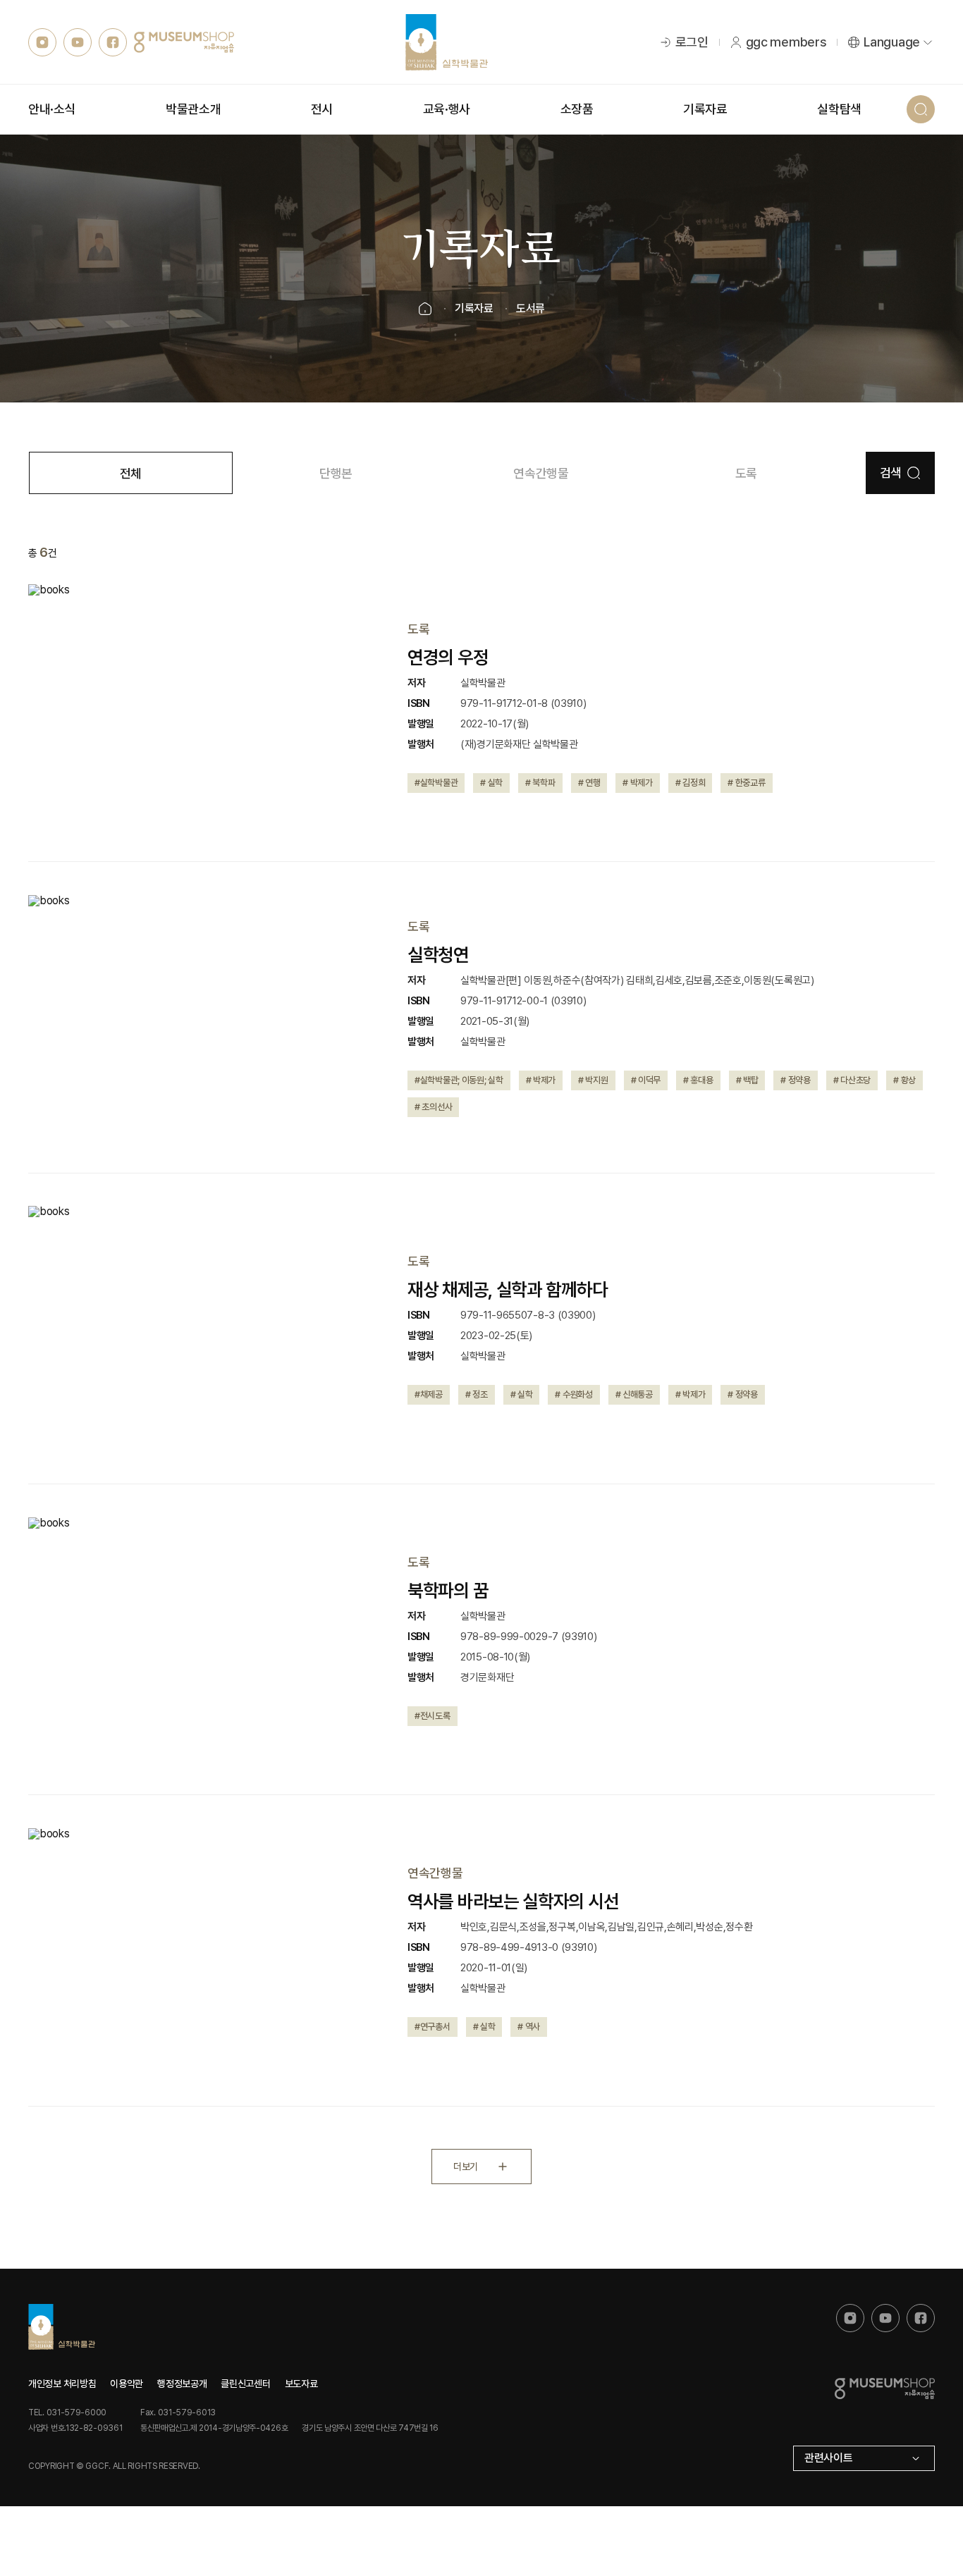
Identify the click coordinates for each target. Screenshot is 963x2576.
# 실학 (491, 783)
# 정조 (477, 1394)
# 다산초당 (852, 1080)
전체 (131, 473)
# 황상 (904, 1080)
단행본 (336, 473)
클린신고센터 (245, 2384)
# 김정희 (691, 783)
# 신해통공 (634, 1394)
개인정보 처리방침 (62, 2384)
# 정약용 (796, 1080)
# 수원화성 (573, 1394)
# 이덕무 (646, 1080)
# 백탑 (747, 1080)
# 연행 (589, 783)
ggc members (786, 42)
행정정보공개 (182, 2384)
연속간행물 (541, 473)
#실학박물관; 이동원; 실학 (459, 1080)
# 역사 (529, 2027)
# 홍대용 (698, 1080)
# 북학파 (540, 783)
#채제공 (429, 1394)
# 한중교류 (746, 783)
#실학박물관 (436, 783)
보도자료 (301, 2384)
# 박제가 (638, 783)
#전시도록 (433, 1716)
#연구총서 (433, 2027)
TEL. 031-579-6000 (67, 2412)
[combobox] (864, 2458)
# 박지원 (593, 1080)
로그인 (692, 42)
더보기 (465, 2167)
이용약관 (127, 2384)
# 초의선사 (433, 1107)
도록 (746, 473)
